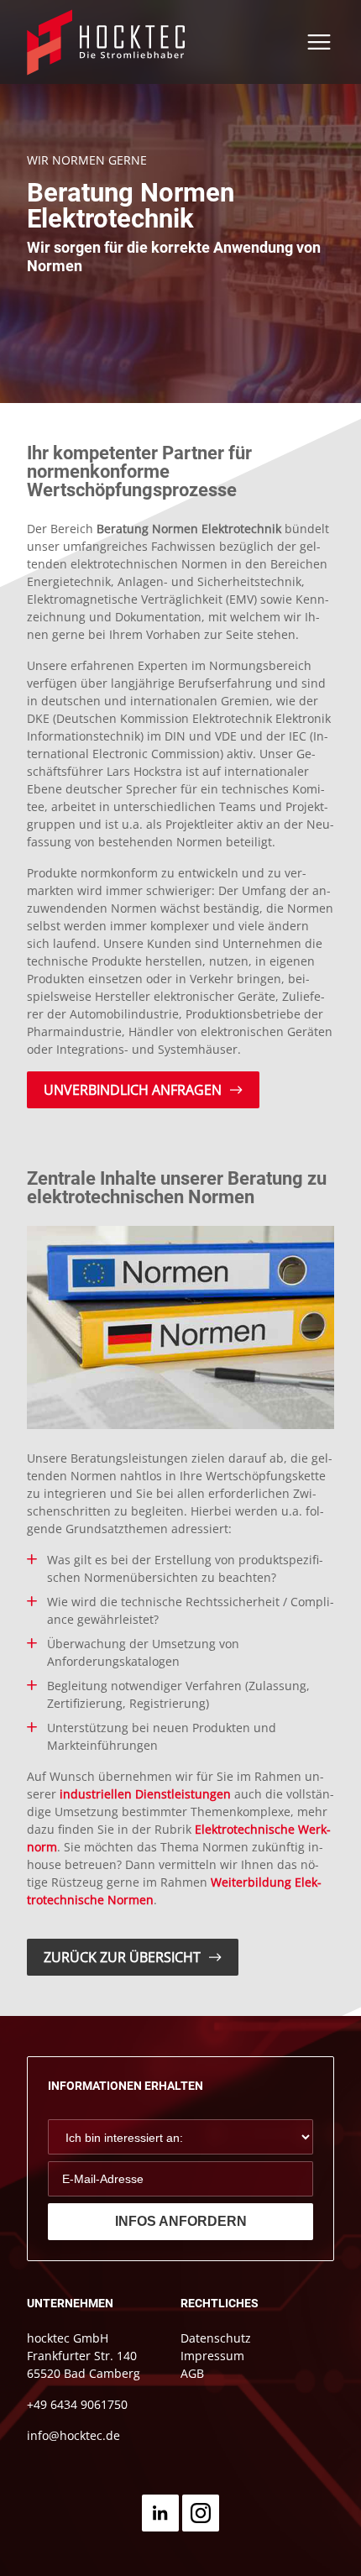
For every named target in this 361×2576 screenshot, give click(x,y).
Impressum (212, 2356)
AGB (192, 2373)
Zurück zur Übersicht (122, 1957)
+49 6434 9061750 (77, 2404)
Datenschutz (216, 2338)
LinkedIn (160, 2513)
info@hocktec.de (73, 2435)
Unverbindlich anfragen (133, 1090)
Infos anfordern (181, 2221)
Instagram (201, 2513)
